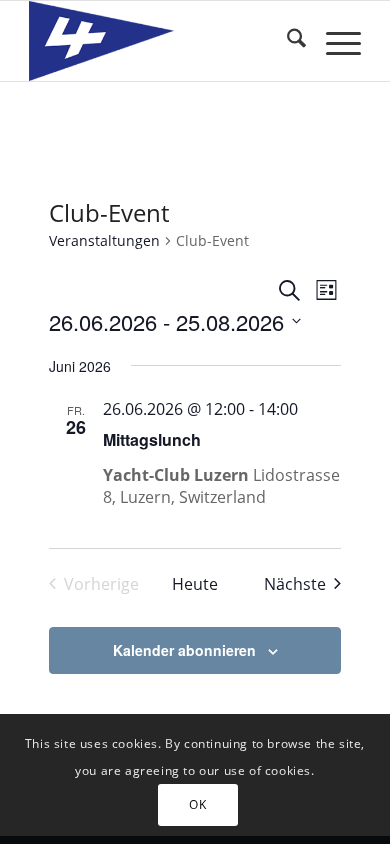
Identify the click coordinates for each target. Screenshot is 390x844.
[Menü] (333, 41)
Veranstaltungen (104, 240)
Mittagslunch (152, 439)
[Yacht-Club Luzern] (161, 41)
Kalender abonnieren (184, 650)
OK (197, 804)
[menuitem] (286, 41)
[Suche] (286, 41)
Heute (195, 584)
